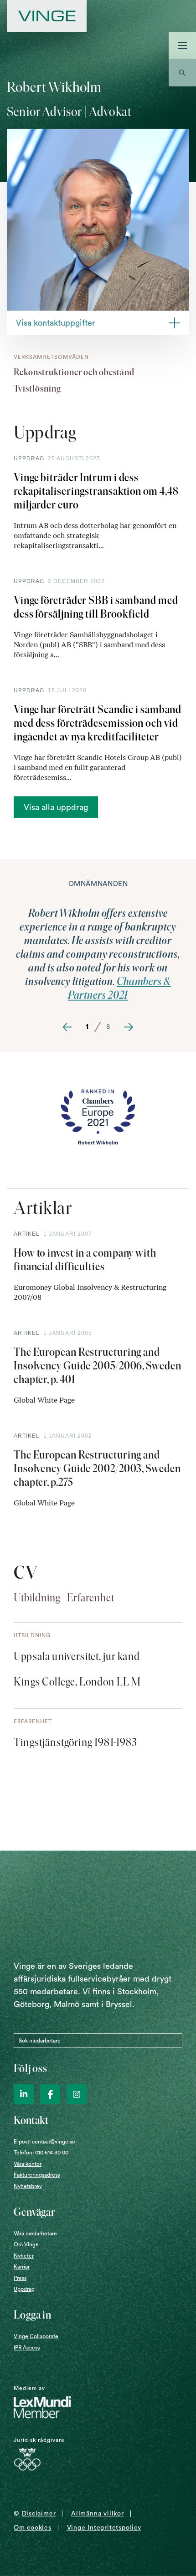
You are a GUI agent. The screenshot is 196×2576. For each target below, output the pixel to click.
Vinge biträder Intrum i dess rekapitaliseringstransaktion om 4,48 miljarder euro (96, 491)
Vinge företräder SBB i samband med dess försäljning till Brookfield (96, 607)
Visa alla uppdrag (56, 807)
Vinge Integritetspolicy (104, 2528)
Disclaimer (39, 2514)
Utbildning (37, 1597)
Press (20, 2278)
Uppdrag (24, 2289)
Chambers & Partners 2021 (119, 988)
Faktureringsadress (37, 2175)
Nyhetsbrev (28, 2186)
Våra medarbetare (35, 2234)
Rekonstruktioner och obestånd (74, 372)
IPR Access (27, 2348)
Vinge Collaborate (36, 2336)
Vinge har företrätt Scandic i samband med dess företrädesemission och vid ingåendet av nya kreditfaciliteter (98, 723)
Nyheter (24, 2256)
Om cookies (33, 2528)
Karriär (22, 2267)
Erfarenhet (91, 1597)
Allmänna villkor (97, 2514)
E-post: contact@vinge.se (44, 2142)
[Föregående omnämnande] (67, 1027)
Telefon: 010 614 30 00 (41, 2153)
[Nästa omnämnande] (129, 1027)
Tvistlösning (37, 388)
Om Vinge (26, 2244)
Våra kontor (28, 2164)
